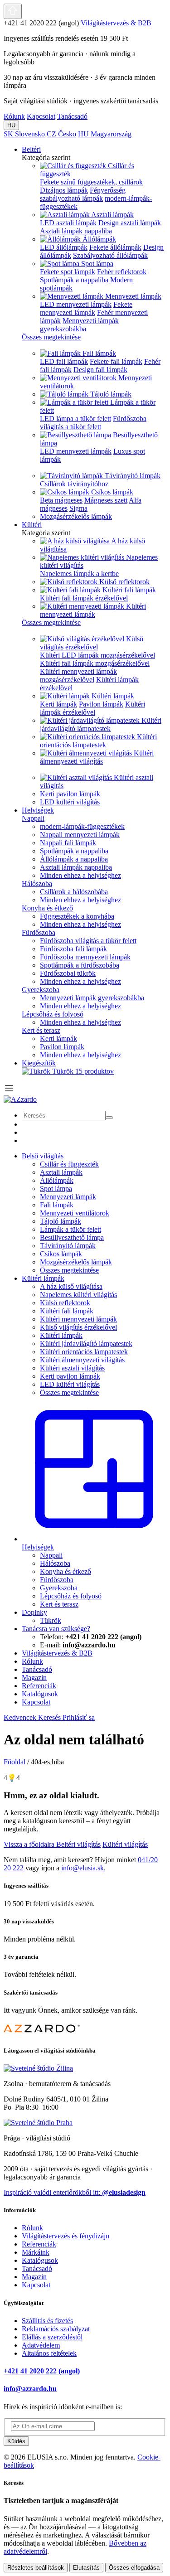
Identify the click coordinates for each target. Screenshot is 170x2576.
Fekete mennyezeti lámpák (86, 308)
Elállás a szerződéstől (52, 2337)
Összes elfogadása (134, 2568)
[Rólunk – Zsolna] (38, 2068)
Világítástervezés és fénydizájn (66, 2236)
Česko (61, 134)
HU (11, 125)
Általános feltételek (49, 2353)
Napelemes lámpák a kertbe (79, 574)
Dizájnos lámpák (64, 190)
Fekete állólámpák (115, 247)
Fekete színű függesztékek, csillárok (91, 182)
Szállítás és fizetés (47, 2321)
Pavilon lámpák (101, 704)
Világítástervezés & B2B (116, 23)
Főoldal (15, 1762)
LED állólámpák (64, 247)
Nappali (33, 818)
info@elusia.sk (83, 1868)
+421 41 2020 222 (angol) (42, 2371)
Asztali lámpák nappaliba (76, 231)
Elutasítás (86, 2568)
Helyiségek (38, 810)
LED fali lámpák (64, 361)
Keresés (50, 1717)
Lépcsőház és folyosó (53, 1014)
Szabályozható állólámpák (110, 255)
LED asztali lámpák (68, 223)
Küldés (16, 2441)
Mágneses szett (106, 500)
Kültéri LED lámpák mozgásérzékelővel (97, 655)
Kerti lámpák (58, 704)
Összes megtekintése (69, 1270)
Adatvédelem (41, 2345)
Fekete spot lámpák (68, 272)
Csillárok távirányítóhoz (74, 484)
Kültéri (32, 525)
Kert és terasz (41, 1030)
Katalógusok (40, 2260)
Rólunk (14, 116)
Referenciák (39, 2244)
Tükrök (83, 1071)
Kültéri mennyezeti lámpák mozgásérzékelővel (78, 675)
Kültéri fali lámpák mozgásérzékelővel (95, 663)
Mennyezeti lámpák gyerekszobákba (79, 325)
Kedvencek (21, 1717)
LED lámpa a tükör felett (75, 419)
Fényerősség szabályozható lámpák (83, 194)
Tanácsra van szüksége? (56, 1629)
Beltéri (31, 149)
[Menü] (9, 1091)
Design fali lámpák (100, 370)
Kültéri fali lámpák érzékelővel (84, 598)
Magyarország (105, 134)
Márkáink (36, 2252)
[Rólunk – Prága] (38, 2123)
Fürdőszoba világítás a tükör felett (93, 423)
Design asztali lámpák (130, 223)
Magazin (34, 2277)
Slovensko (24, 134)
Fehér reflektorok (122, 272)
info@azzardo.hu (30, 2389)
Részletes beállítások (36, 2568)
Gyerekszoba (41, 990)
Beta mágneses (61, 500)
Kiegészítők (39, 1063)
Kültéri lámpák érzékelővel (92, 708)
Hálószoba (37, 884)
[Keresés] (109, 1118)
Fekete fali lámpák (116, 361)
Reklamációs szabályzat (56, 2329)
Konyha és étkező (47, 908)
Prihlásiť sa (79, 1717)
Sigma (78, 508)
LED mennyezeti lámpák (76, 304)
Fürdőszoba (39, 932)
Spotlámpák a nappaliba (74, 280)
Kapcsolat (41, 116)
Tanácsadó (72, 116)
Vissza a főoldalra (30, 1844)
